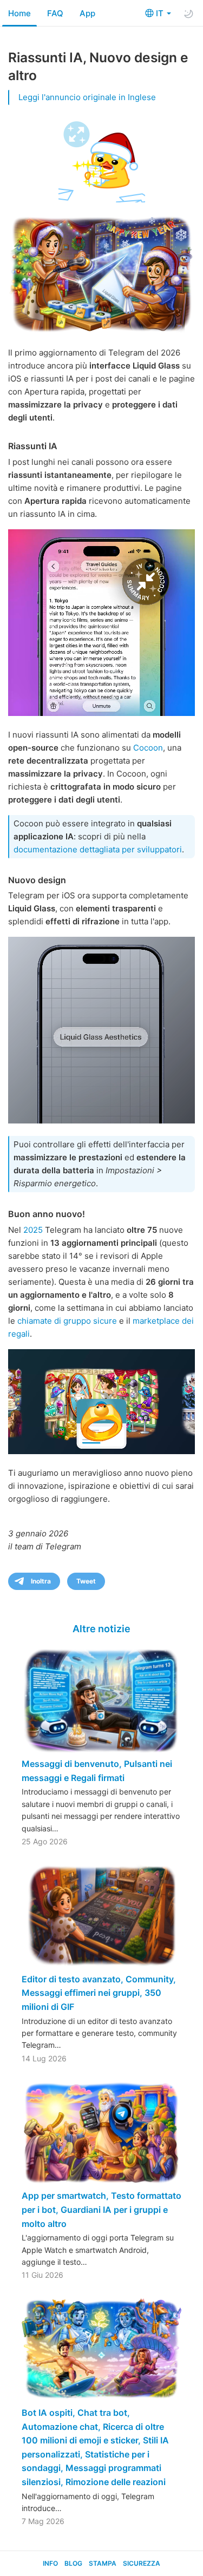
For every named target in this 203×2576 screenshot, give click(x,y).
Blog (73, 2563)
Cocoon (148, 748)
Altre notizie (101, 1629)
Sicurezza (142, 2563)
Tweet (86, 1581)
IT (161, 13)
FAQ (55, 13)
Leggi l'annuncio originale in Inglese (87, 97)
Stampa (103, 2563)
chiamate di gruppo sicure (67, 1321)
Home (19, 13)
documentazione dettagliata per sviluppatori (98, 849)
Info (50, 2563)
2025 (33, 1230)
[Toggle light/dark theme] (188, 14)
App (87, 13)
